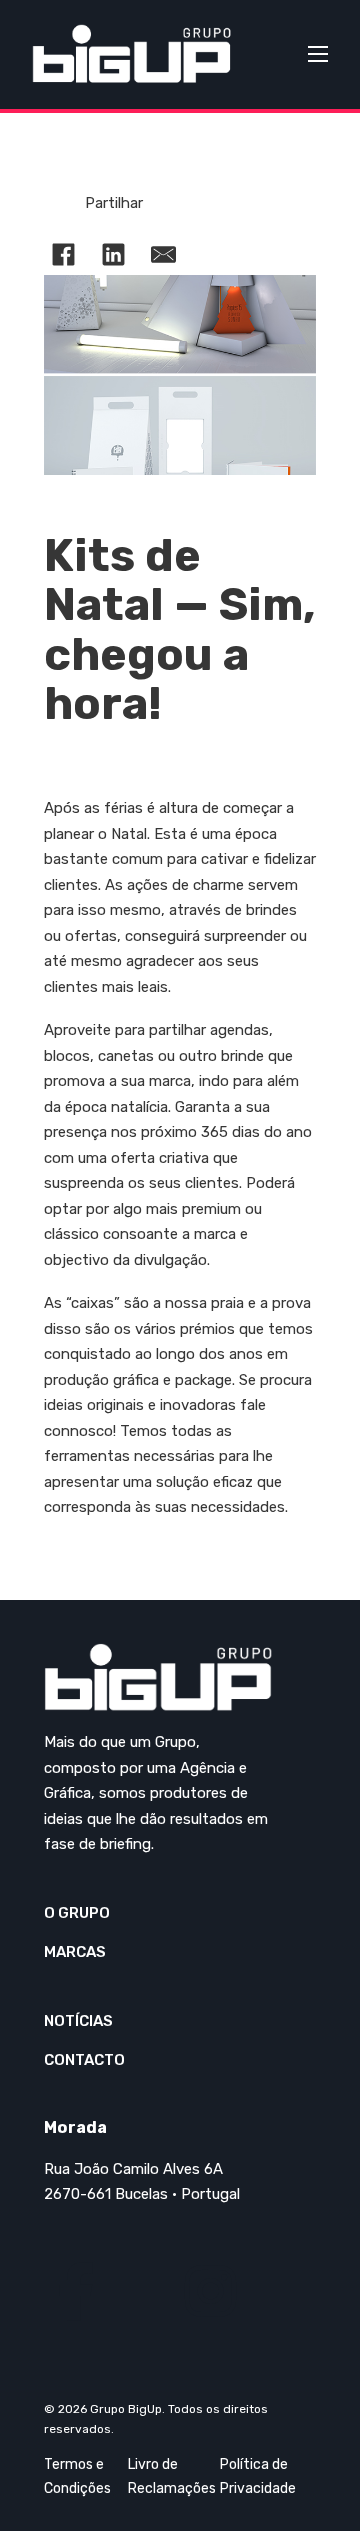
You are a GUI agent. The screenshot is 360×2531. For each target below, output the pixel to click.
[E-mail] (164, 255)
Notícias (78, 2021)
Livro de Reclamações (172, 2476)
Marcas (75, 1952)
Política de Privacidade (258, 2476)
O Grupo (77, 1913)
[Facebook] (64, 255)
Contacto (84, 2060)
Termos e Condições (77, 2476)
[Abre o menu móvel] (318, 54)
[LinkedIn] (114, 255)
